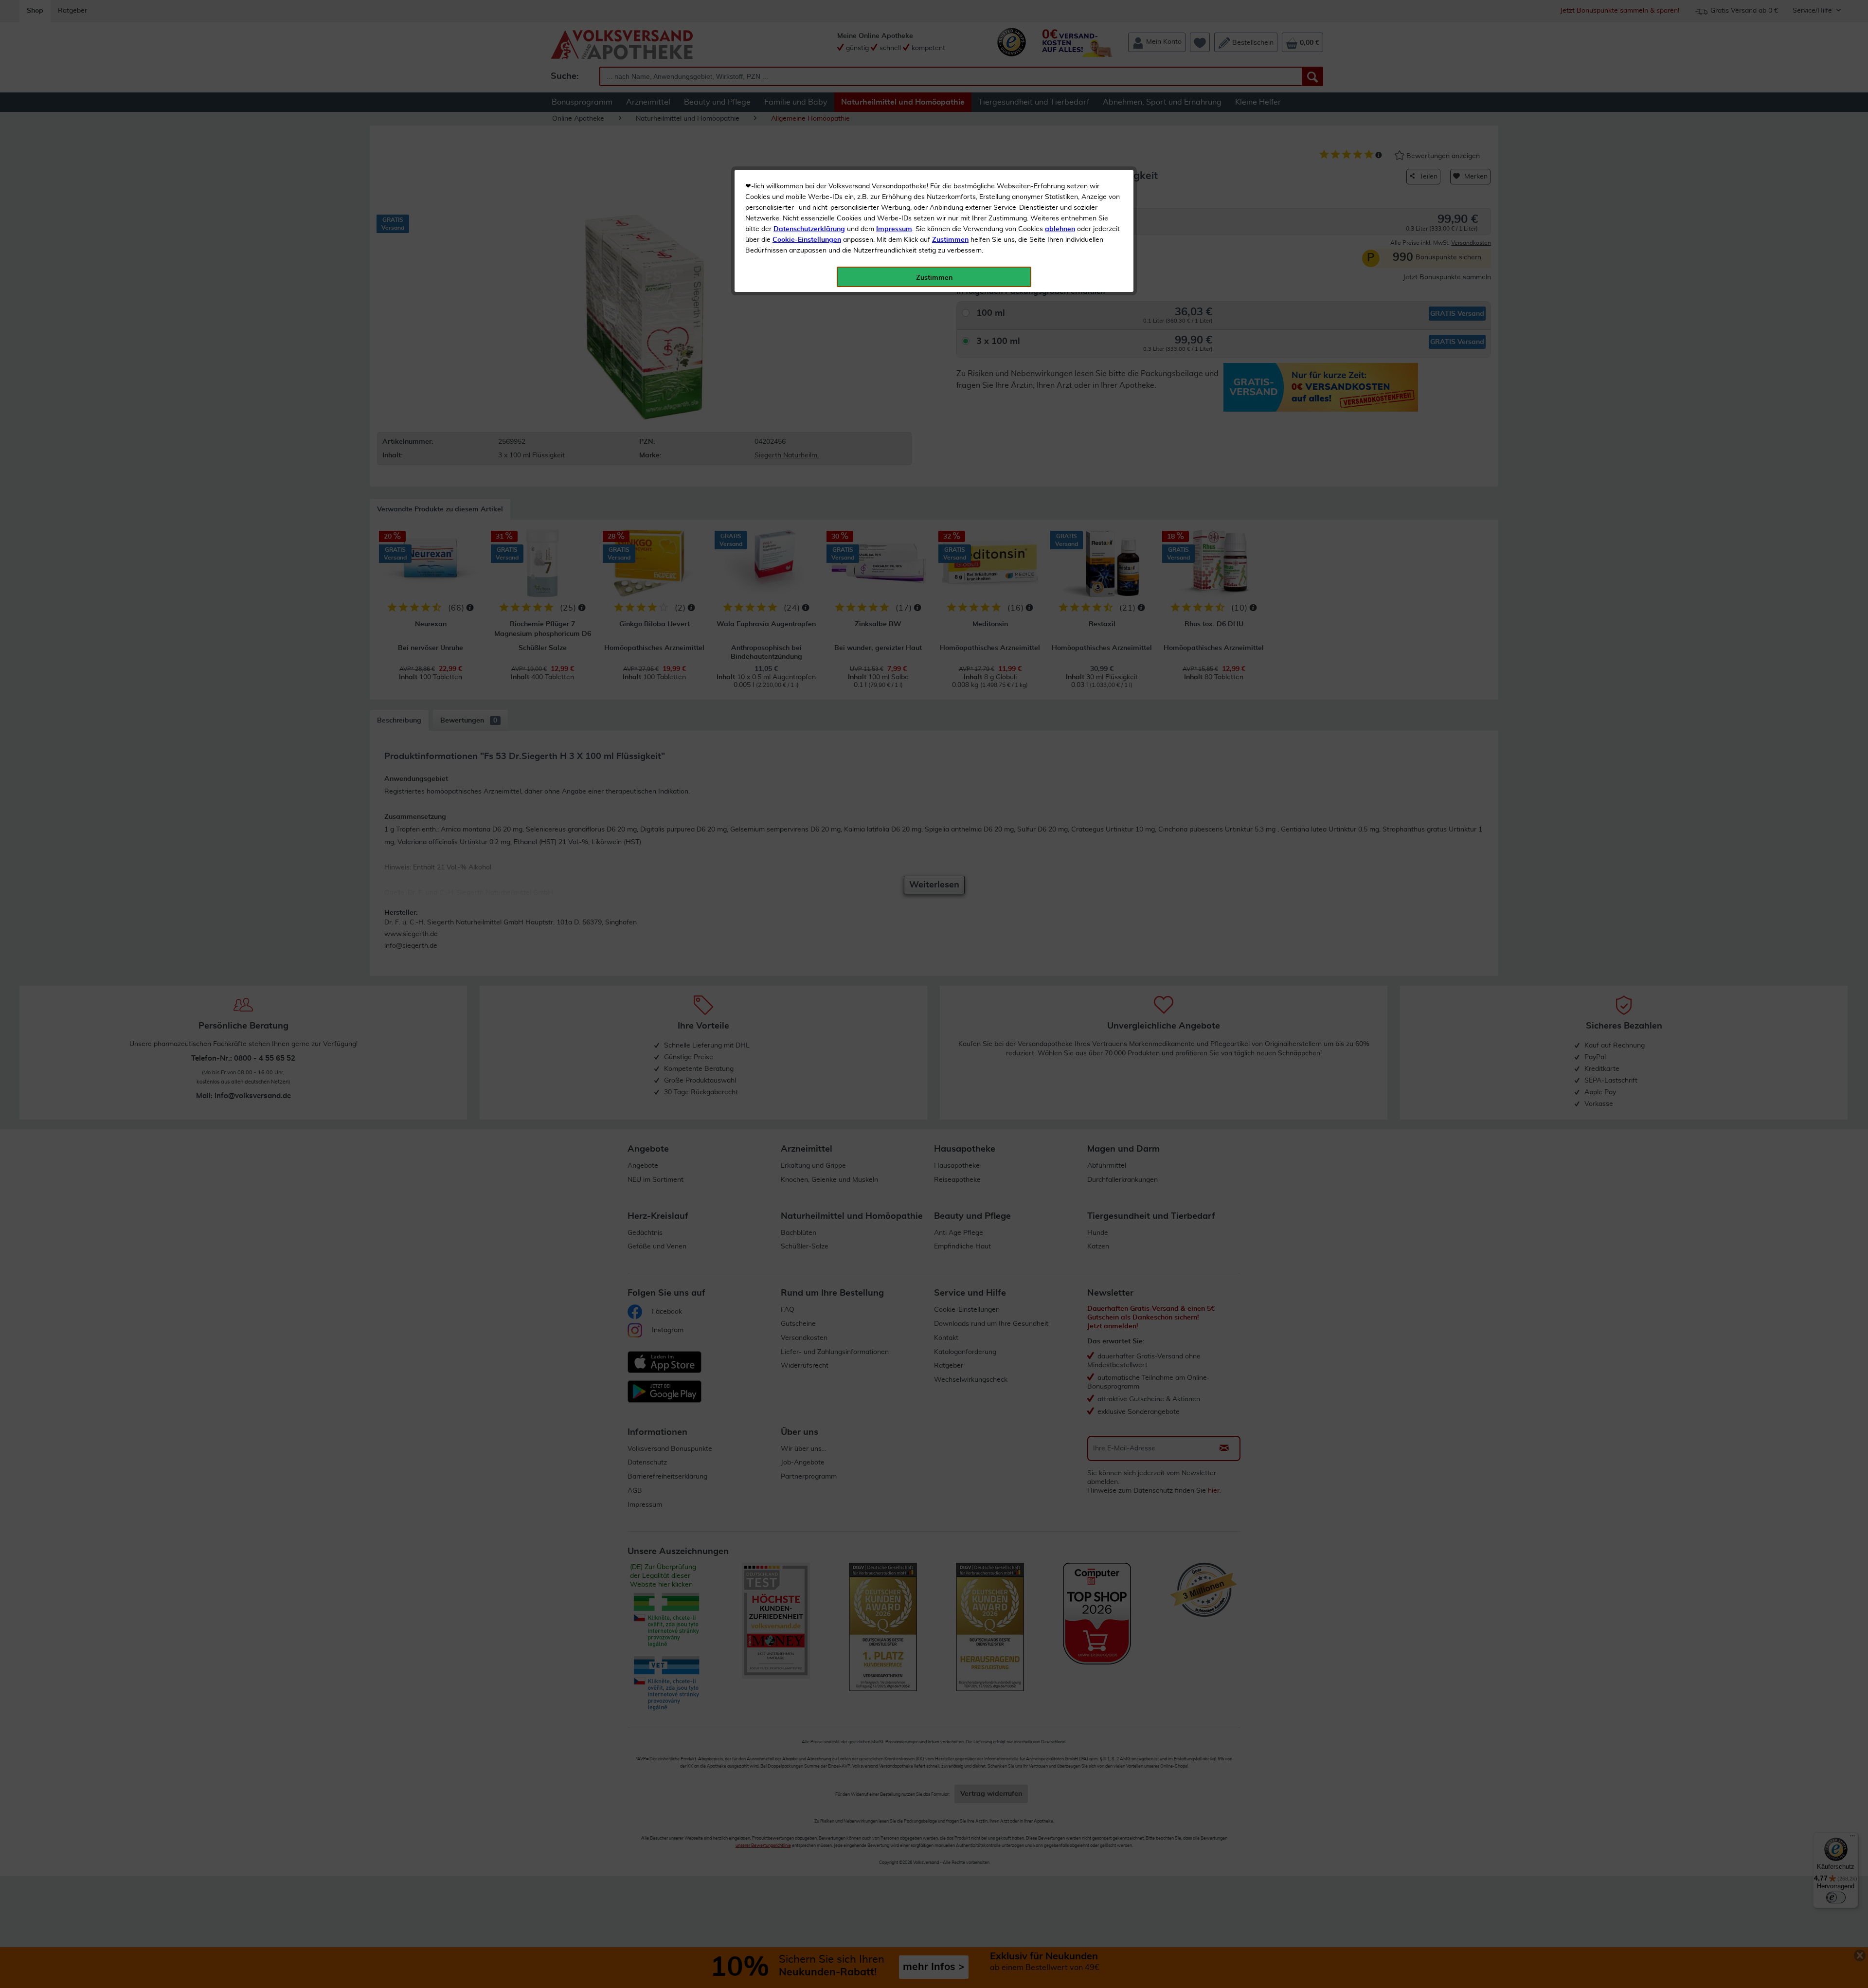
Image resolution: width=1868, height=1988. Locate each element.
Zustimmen (950, 240)
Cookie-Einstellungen (807, 240)
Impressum (894, 229)
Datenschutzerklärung (809, 229)
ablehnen (1060, 229)
